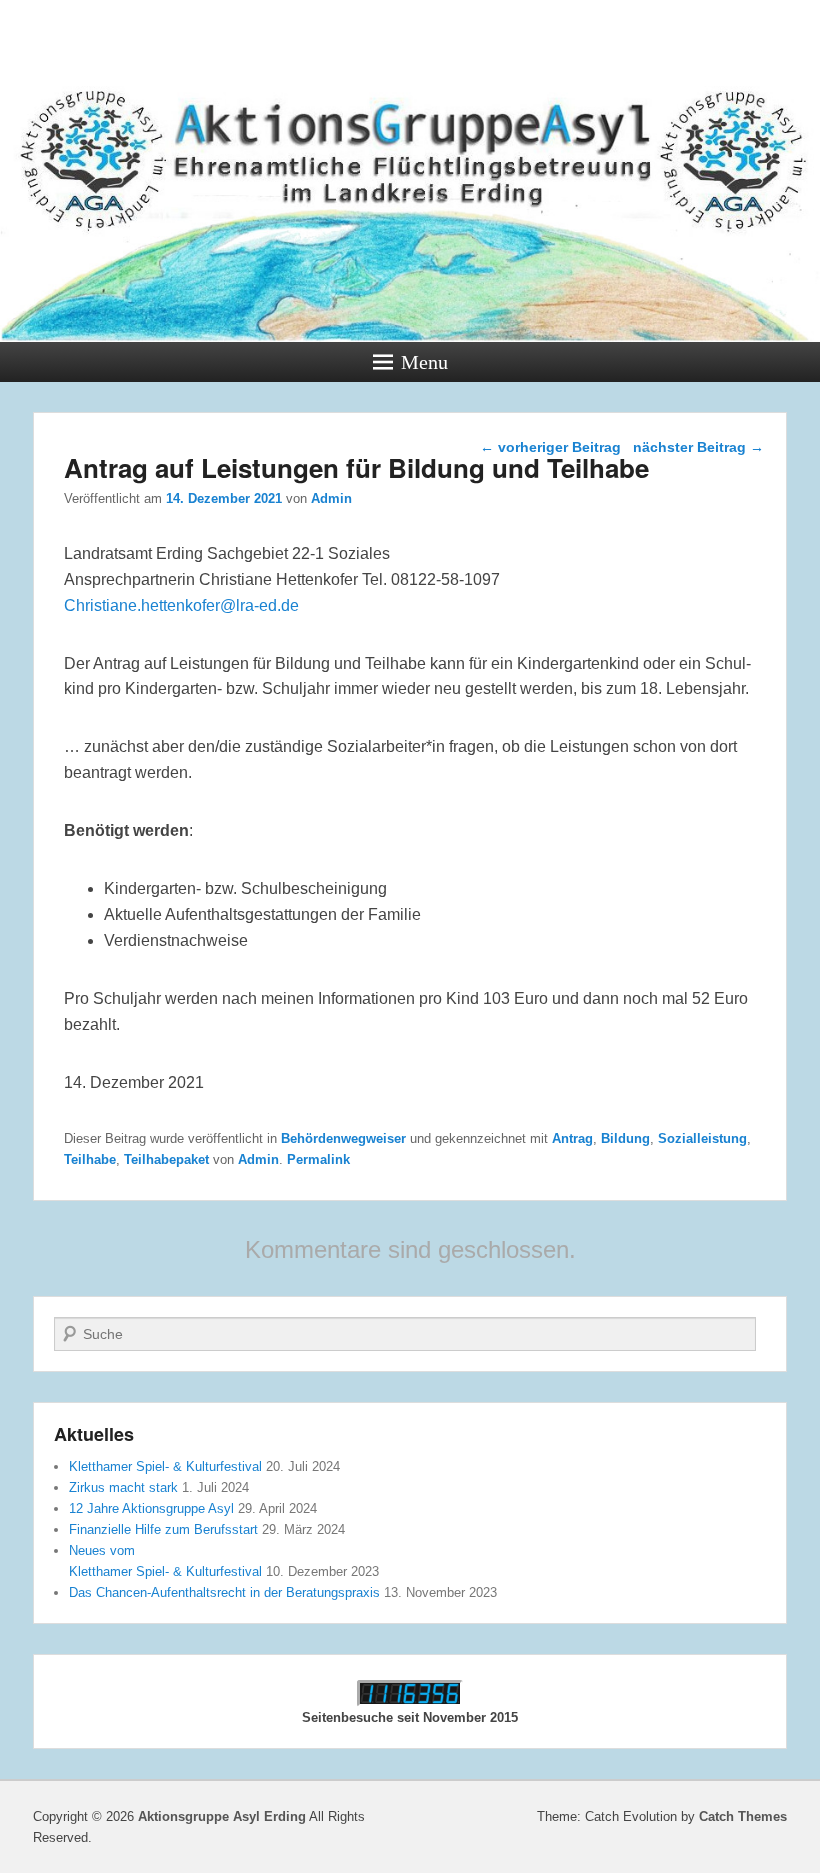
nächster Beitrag (698, 447)
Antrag (572, 1138)
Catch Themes (743, 1816)
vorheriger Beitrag (550, 447)
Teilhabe (90, 1159)
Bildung (625, 1138)
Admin (331, 498)
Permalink (318, 1159)
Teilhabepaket (166, 1159)
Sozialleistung (702, 1138)
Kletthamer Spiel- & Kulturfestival (165, 1466)
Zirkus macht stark (123, 1487)
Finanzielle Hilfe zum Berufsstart (163, 1529)
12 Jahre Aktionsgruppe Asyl (151, 1508)
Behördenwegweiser (343, 1138)
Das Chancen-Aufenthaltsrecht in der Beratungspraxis (224, 1592)
